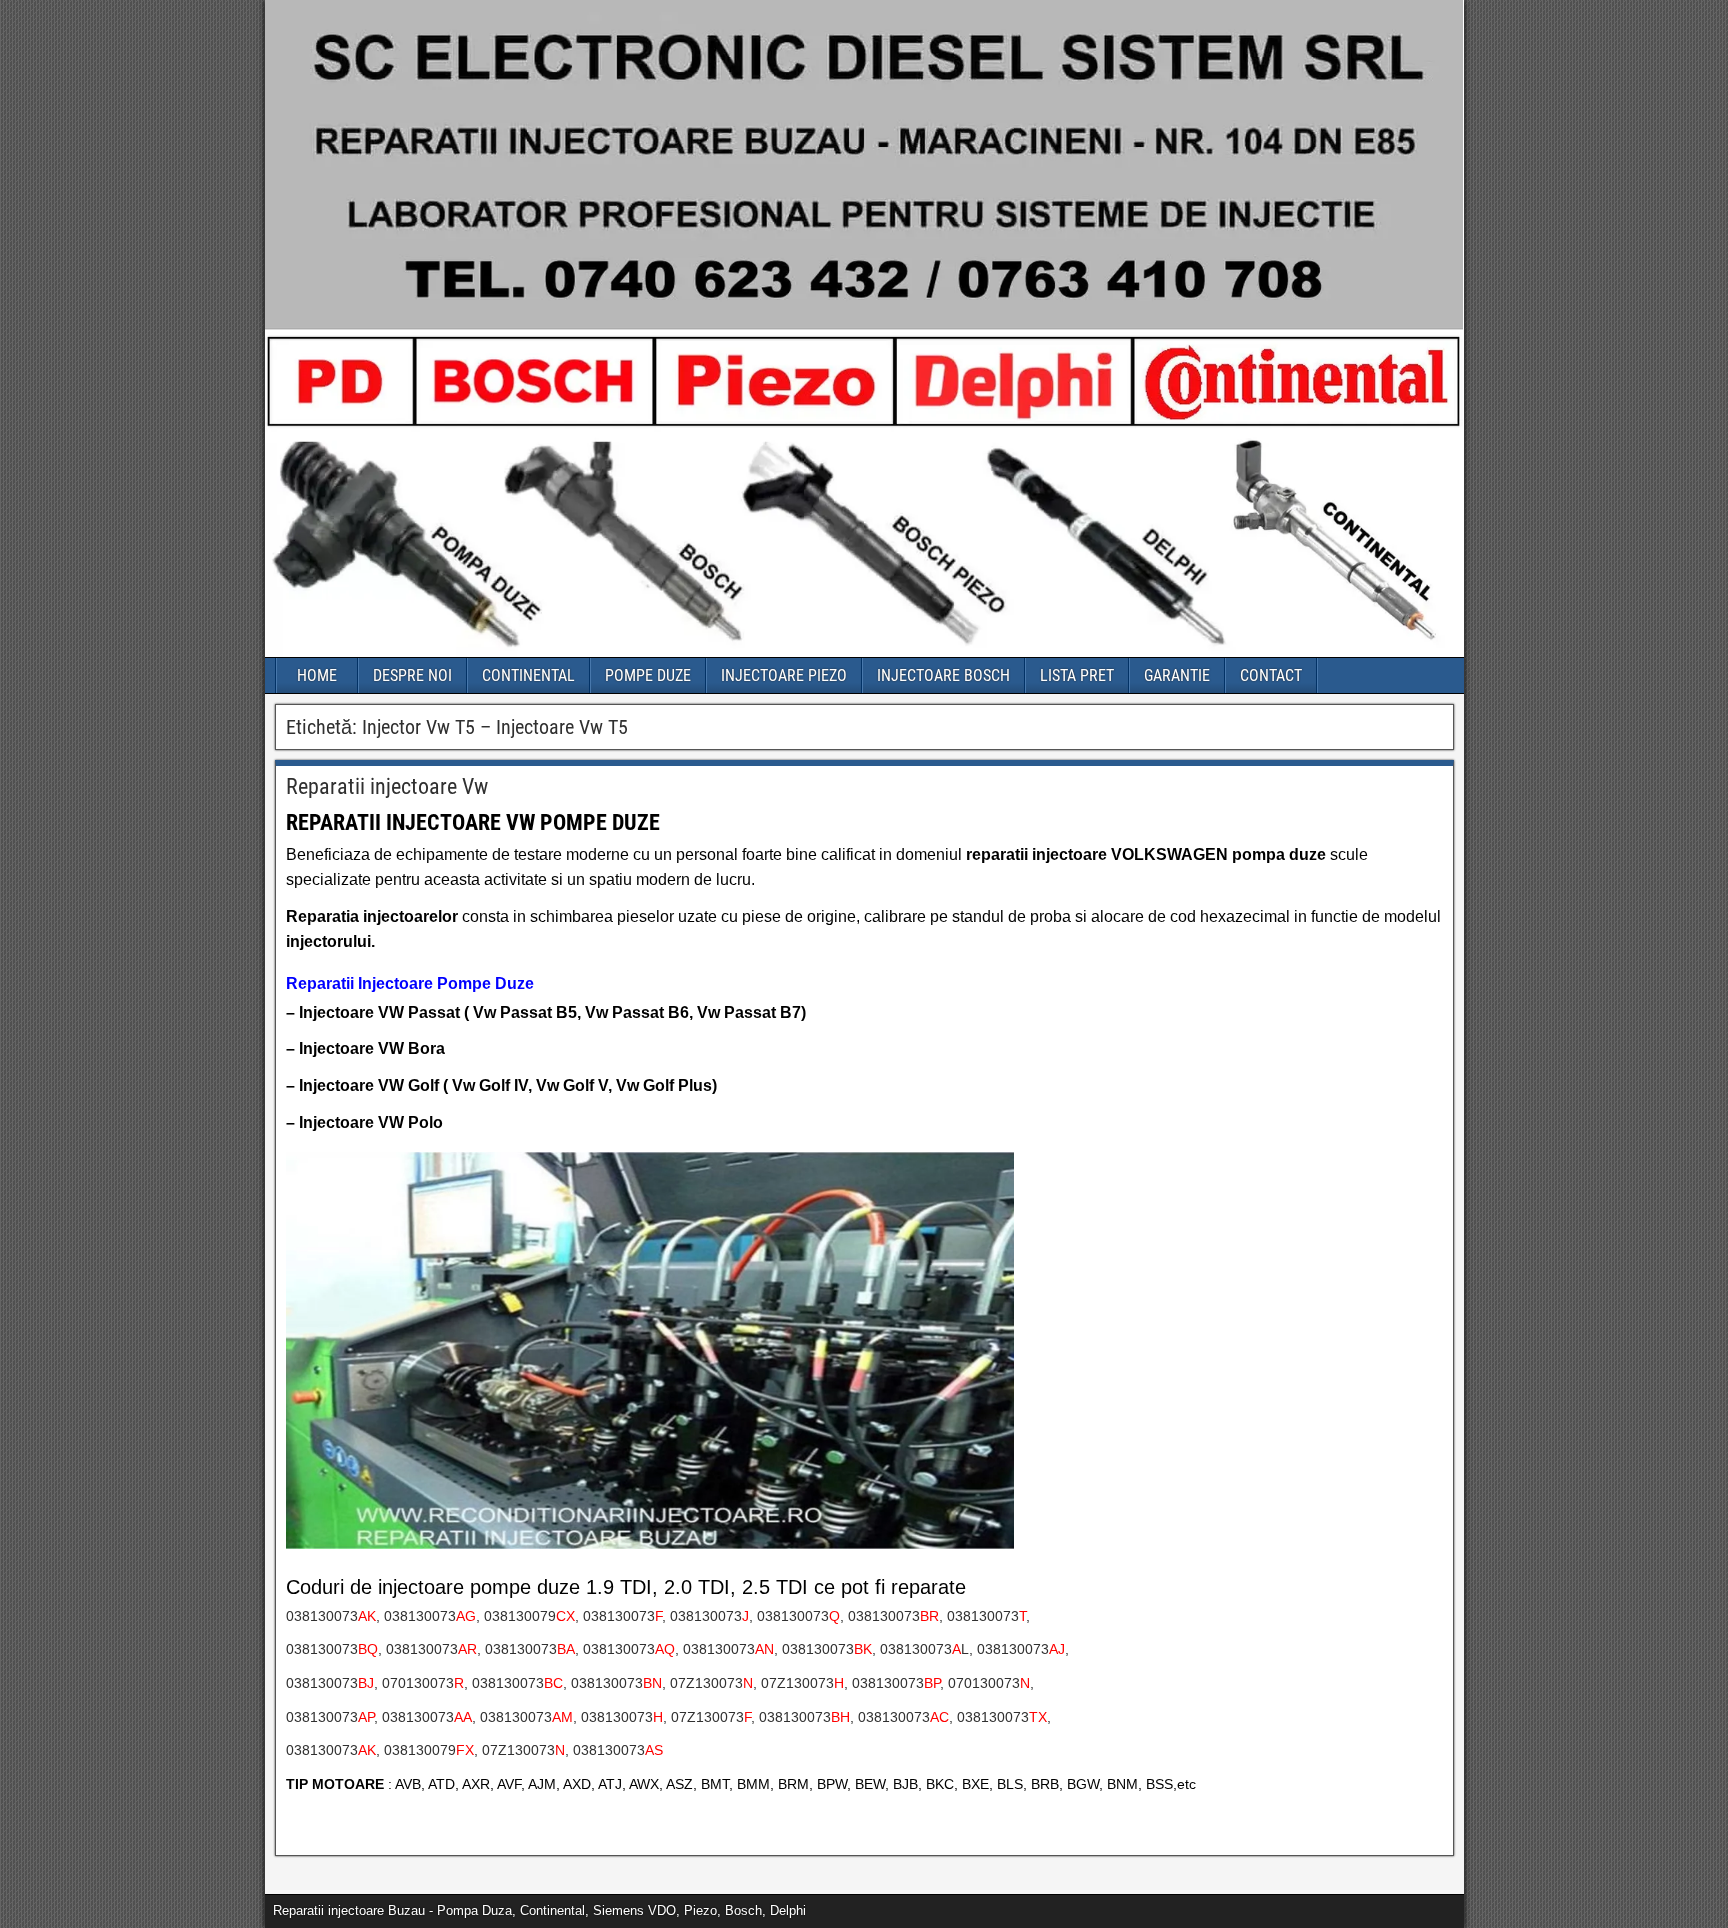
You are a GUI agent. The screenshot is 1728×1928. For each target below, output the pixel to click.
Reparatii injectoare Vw (387, 786)
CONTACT (1271, 675)
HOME (317, 675)
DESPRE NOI (412, 675)
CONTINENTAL (528, 675)
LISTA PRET (1077, 675)
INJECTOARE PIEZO (784, 675)
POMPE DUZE (648, 675)
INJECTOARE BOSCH (943, 675)
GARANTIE (1177, 675)
